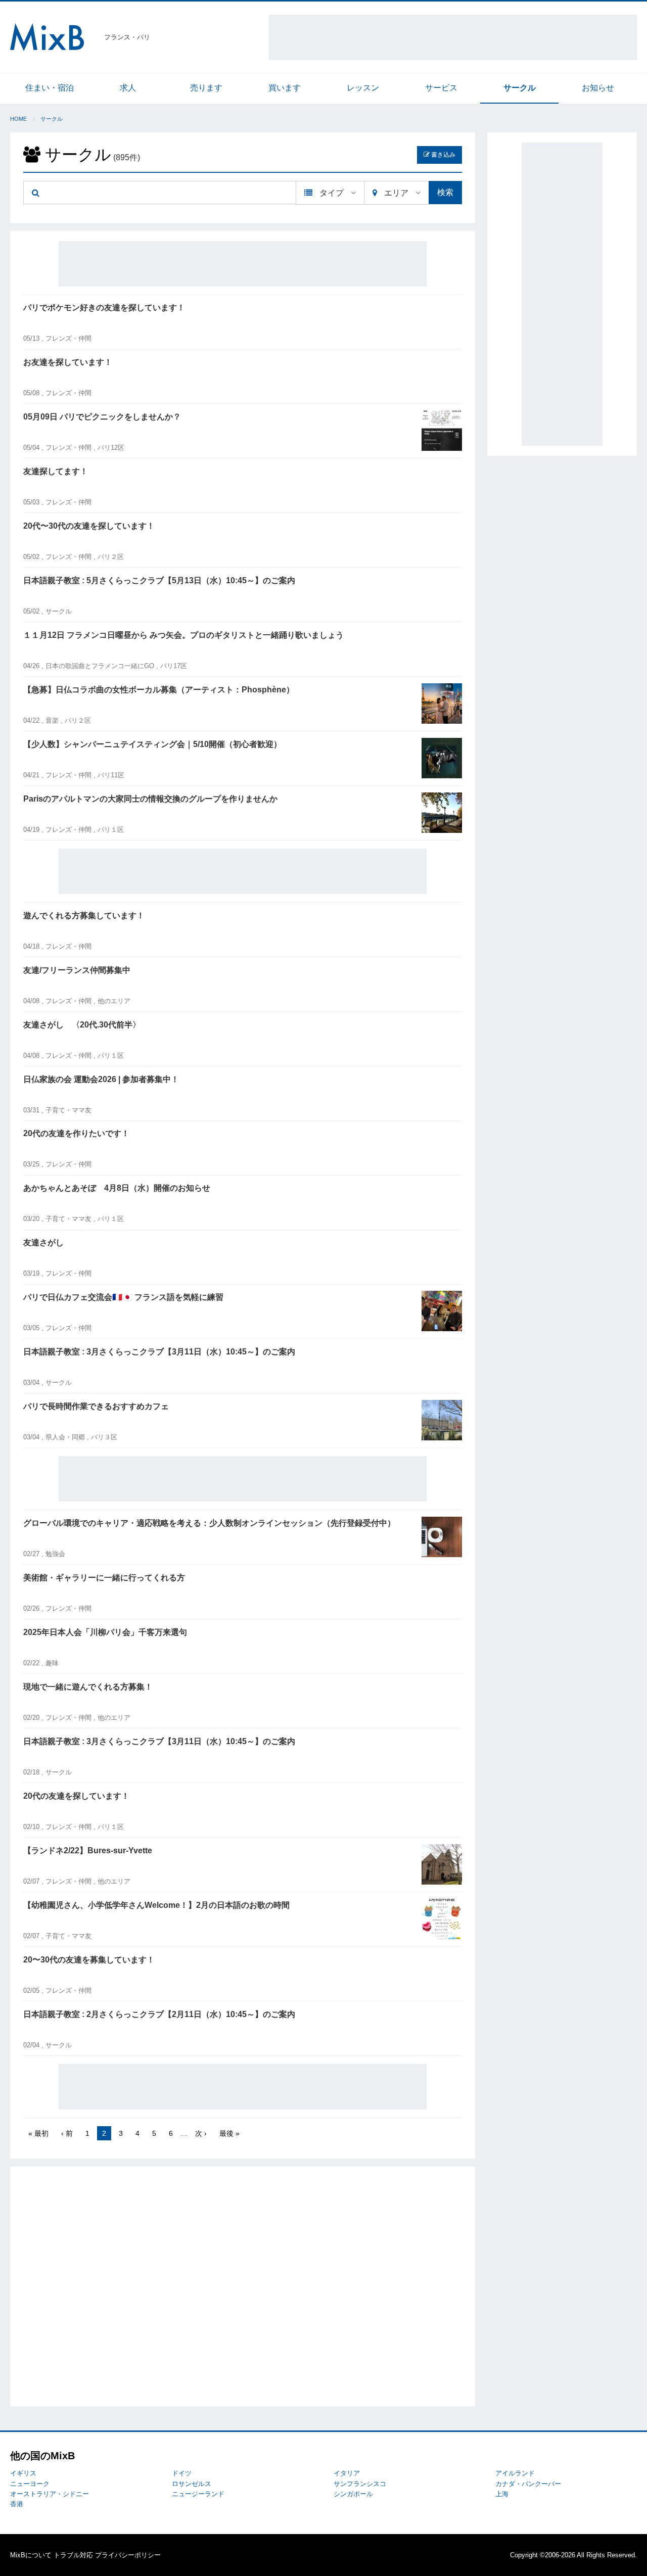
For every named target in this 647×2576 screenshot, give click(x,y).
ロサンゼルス (192, 2484)
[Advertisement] (453, 37)
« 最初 (38, 2133)
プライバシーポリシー (128, 2555)
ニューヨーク (30, 2484)
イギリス (23, 2473)
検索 (445, 192)
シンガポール (353, 2494)
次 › (201, 2133)
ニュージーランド (198, 2494)
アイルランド (515, 2473)
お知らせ (598, 88)
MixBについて (31, 2555)
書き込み (443, 155)
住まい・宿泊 (50, 88)
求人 (128, 88)
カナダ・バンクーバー (528, 2484)
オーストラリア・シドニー (50, 2494)
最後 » (229, 2133)
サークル (520, 88)
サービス (441, 88)
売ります (206, 88)
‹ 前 (67, 2133)
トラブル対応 (73, 2555)
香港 (17, 2504)
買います (285, 88)
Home (18, 119)
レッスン (363, 88)
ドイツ (182, 2473)
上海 (502, 2494)
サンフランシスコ (360, 2484)
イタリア (347, 2473)
